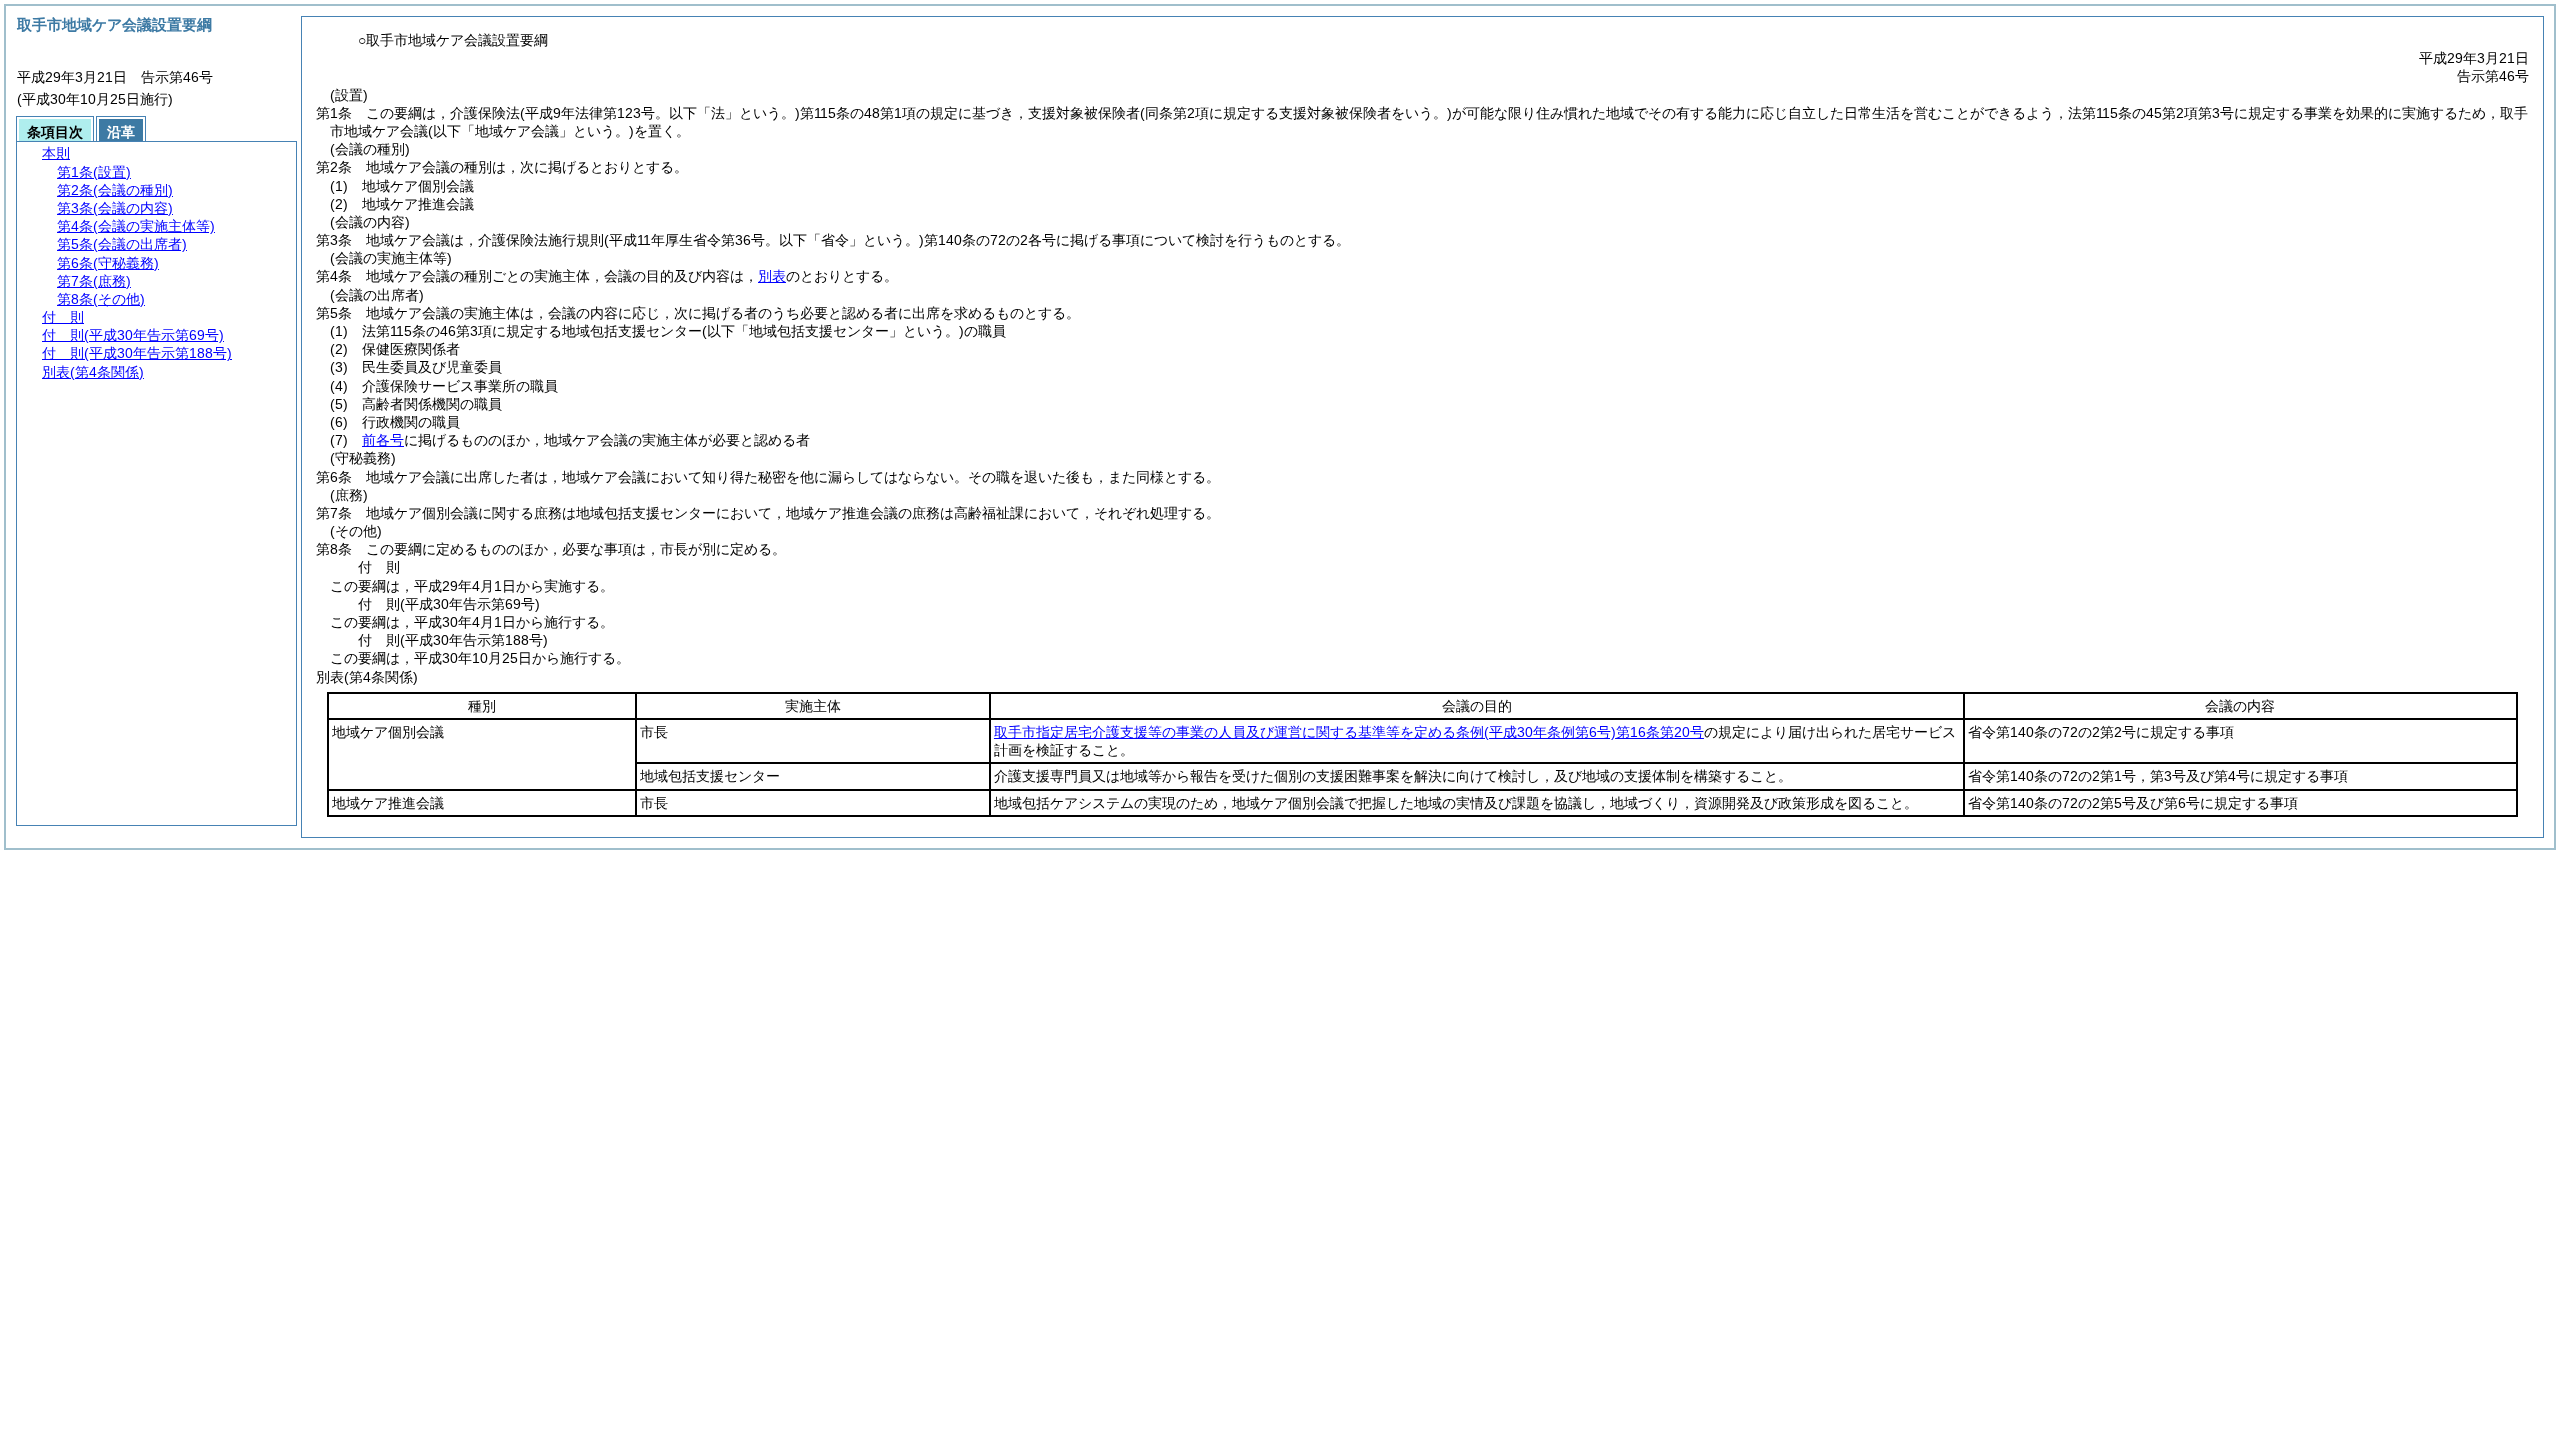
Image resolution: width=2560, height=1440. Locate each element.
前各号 (383, 440)
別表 (772, 276)
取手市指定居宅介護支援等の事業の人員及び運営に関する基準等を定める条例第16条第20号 (1349, 732)
